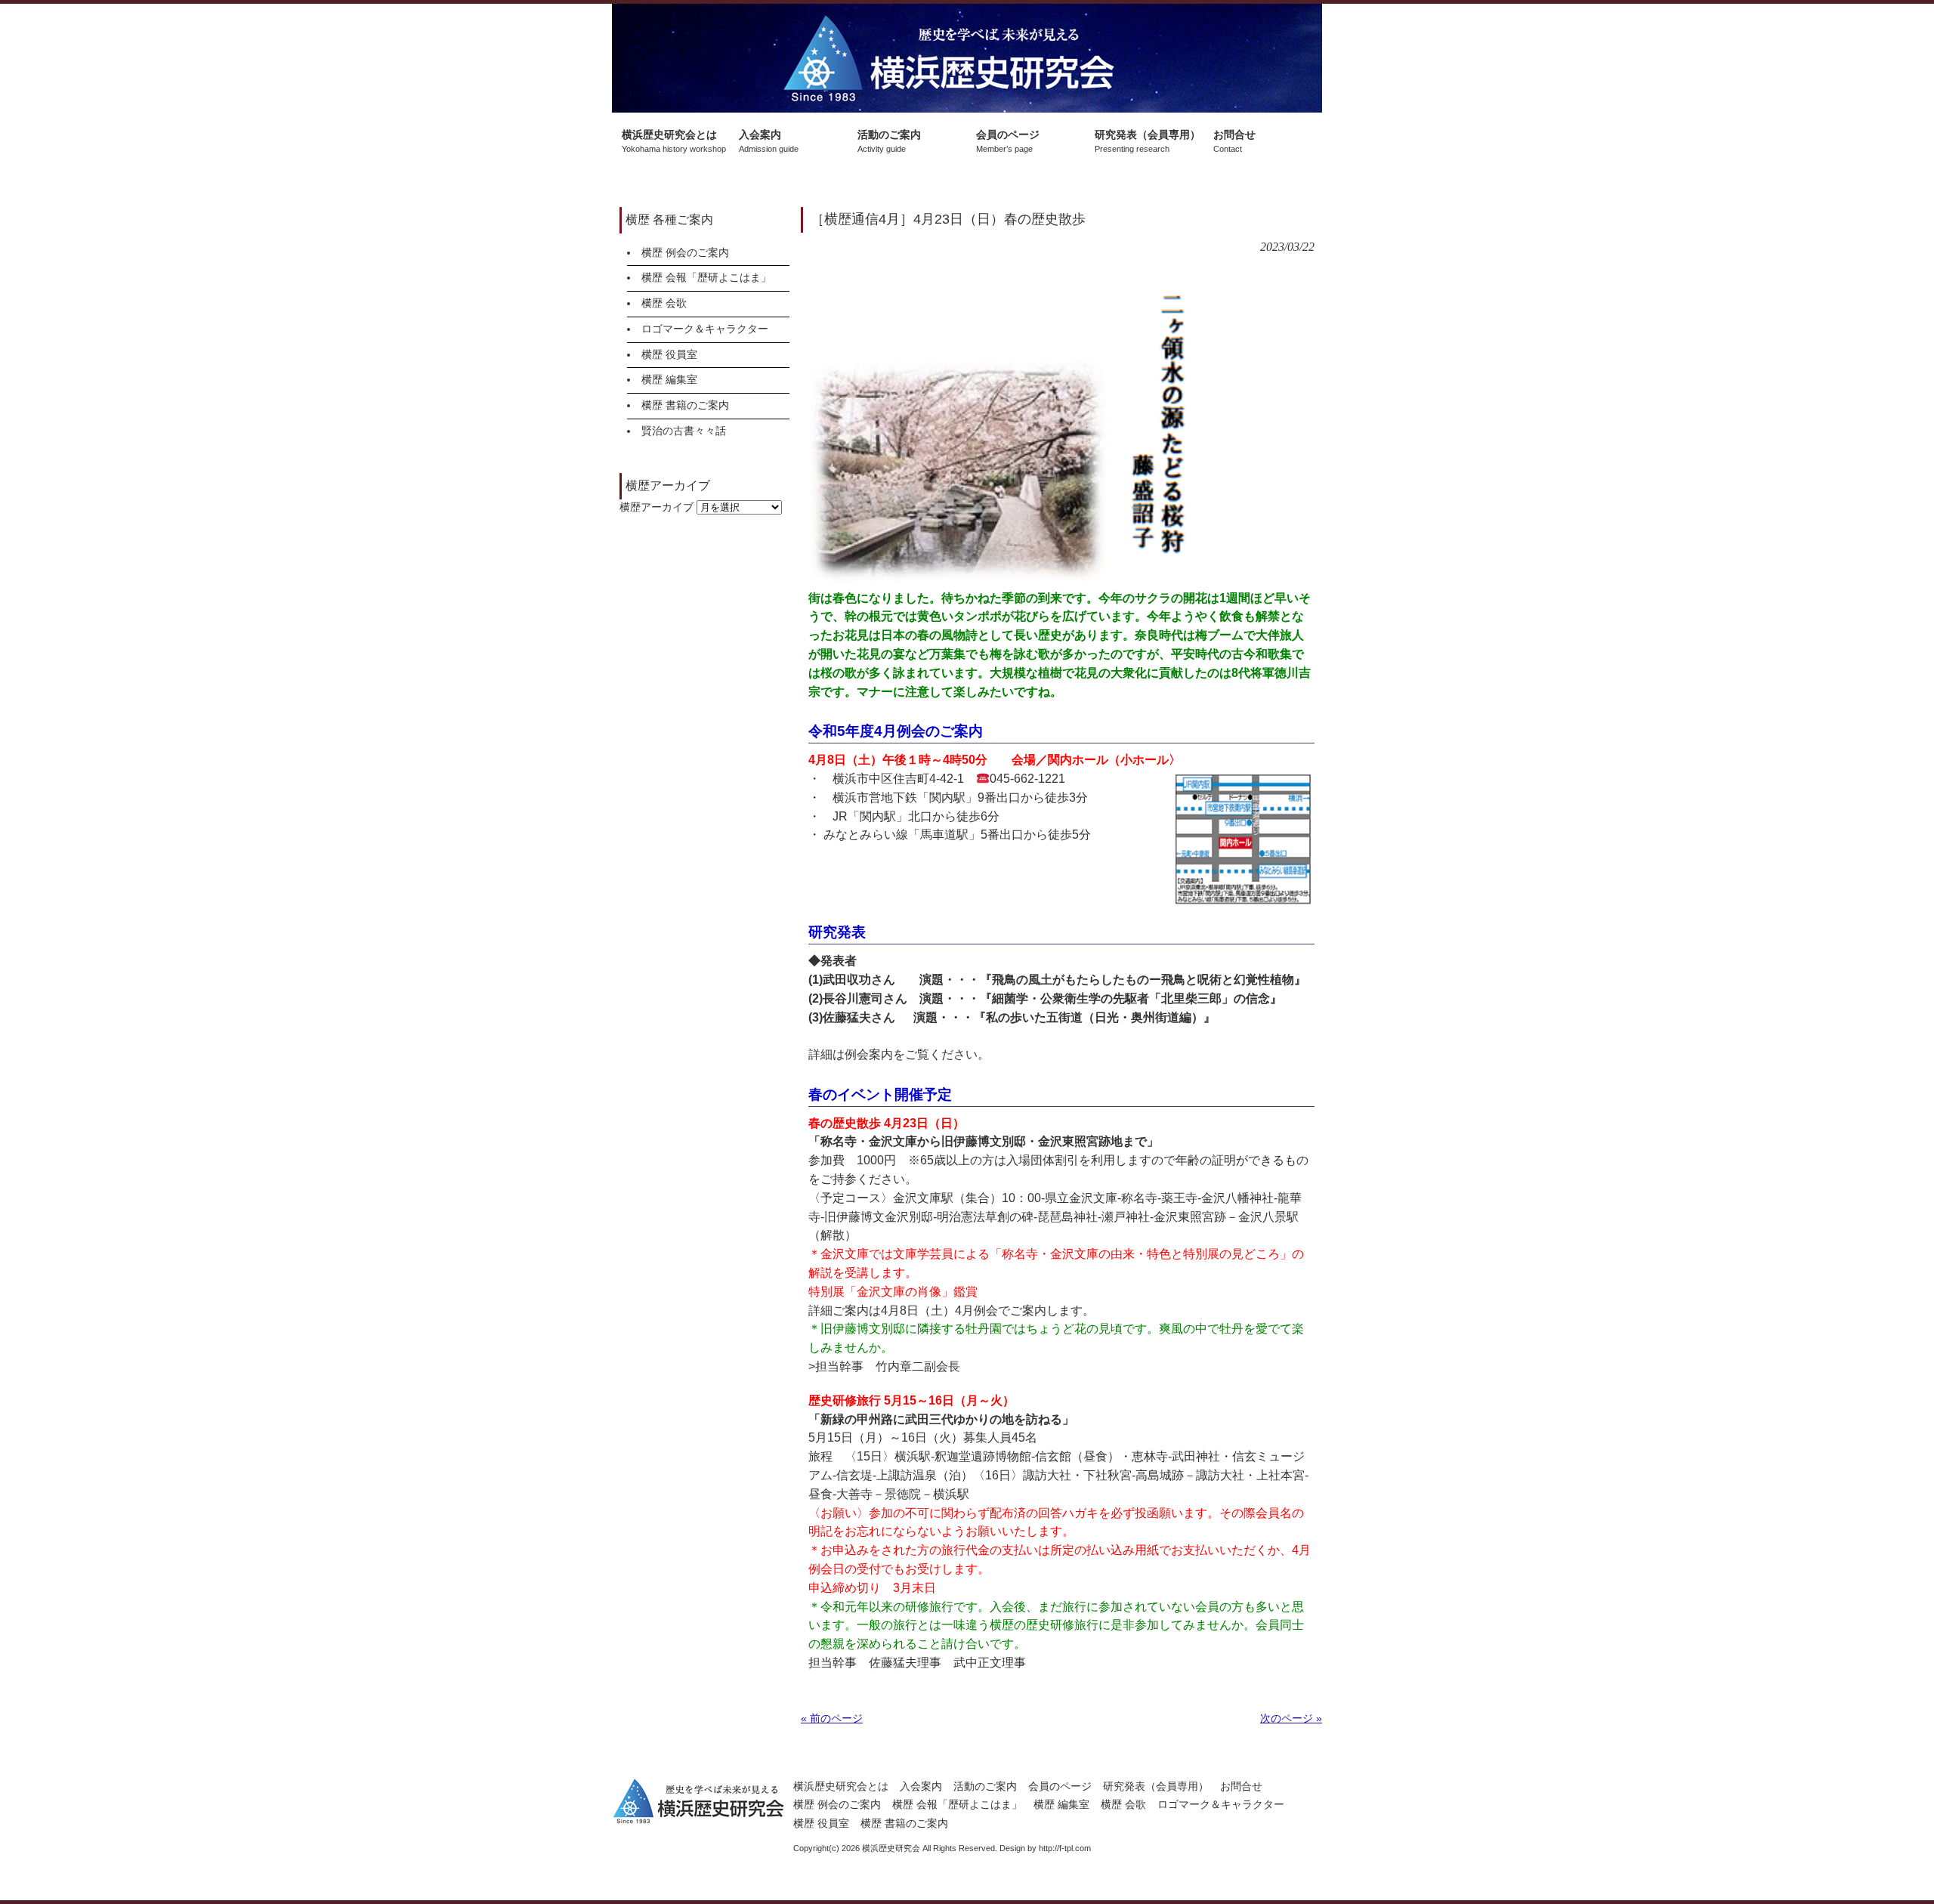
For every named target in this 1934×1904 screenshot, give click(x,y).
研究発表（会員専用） (1156, 1786)
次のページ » (1291, 1718)
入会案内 (921, 1786)
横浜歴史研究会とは (841, 1786)
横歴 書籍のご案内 (685, 405)
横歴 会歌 (664, 303)
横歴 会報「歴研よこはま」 (706, 277)
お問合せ (1241, 1786)
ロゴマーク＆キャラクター (705, 329)
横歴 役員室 (669, 354)
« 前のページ (832, 1718)
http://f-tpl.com (1065, 1848)
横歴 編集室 (669, 379)
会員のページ (1060, 1786)
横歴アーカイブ (657, 507)
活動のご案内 (985, 1786)
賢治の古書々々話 (684, 431)
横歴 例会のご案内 (685, 252)
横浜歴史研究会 (967, 58)
